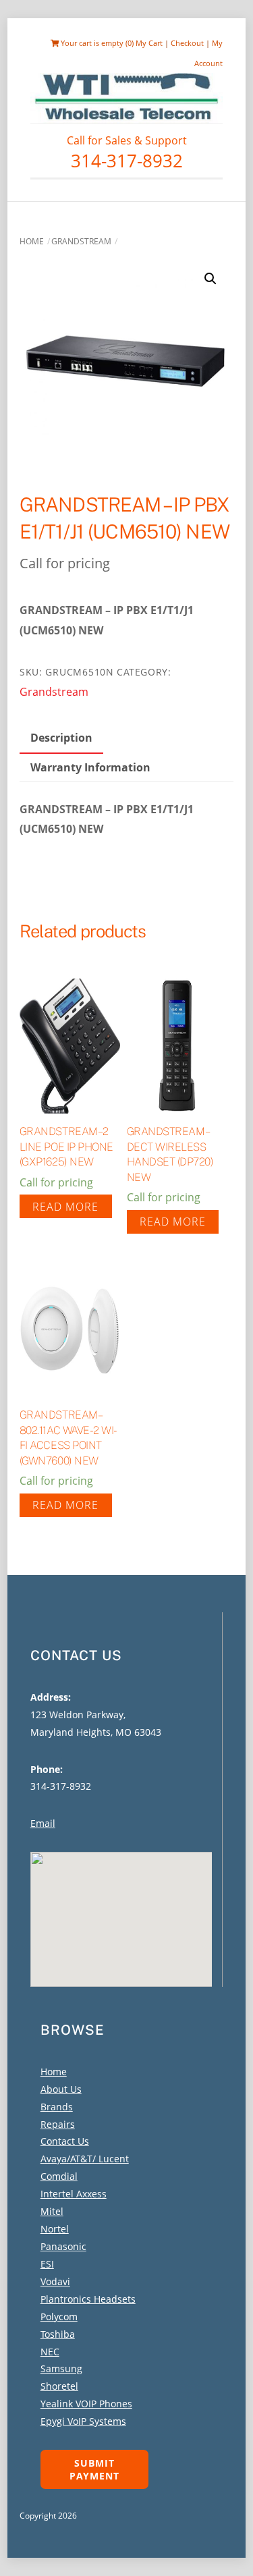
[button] (210, 279)
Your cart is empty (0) (96, 43)
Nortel (55, 2229)
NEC (50, 2352)
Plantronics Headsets (88, 2299)
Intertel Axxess (74, 2194)
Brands (57, 2107)
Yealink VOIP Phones (86, 2404)
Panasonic (63, 2246)
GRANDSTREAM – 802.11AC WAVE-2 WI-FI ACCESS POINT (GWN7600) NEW (68, 1437)
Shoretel (59, 2386)
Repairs (58, 2124)
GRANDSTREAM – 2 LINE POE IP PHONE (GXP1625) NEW (66, 1147)
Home (32, 241)
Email (43, 1823)
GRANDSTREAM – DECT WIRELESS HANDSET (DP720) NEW (170, 1154)
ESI (47, 2264)
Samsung (61, 2368)
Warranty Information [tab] (90, 767)
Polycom (59, 2317)
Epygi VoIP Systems (83, 2421)
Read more (65, 1207)
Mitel (52, 2211)
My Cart (149, 43)
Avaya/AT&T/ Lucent (85, 2159)
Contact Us (65, 2141)
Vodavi (55, 2281)
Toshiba (58, 2334)
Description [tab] (61, 738)
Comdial (59, 2176)
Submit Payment (94, 2469)
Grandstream (81, 241)
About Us (61, 2089)
